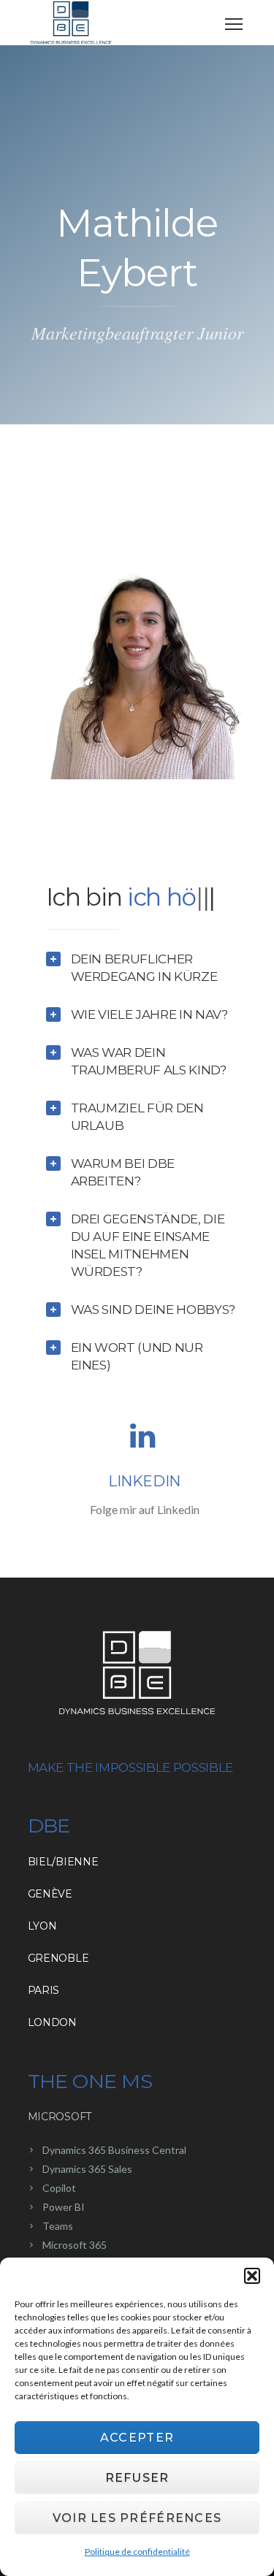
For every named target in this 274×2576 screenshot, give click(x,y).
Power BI (64, 2238)
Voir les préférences (137, 2518)
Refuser (137, 2478)
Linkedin (144, 1513)
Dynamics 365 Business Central (114, 2181)
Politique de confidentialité (137, 2552)
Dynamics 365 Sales (87, 2200)
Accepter (137, 2438)
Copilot (59, 2219)
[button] (252, 2276)
